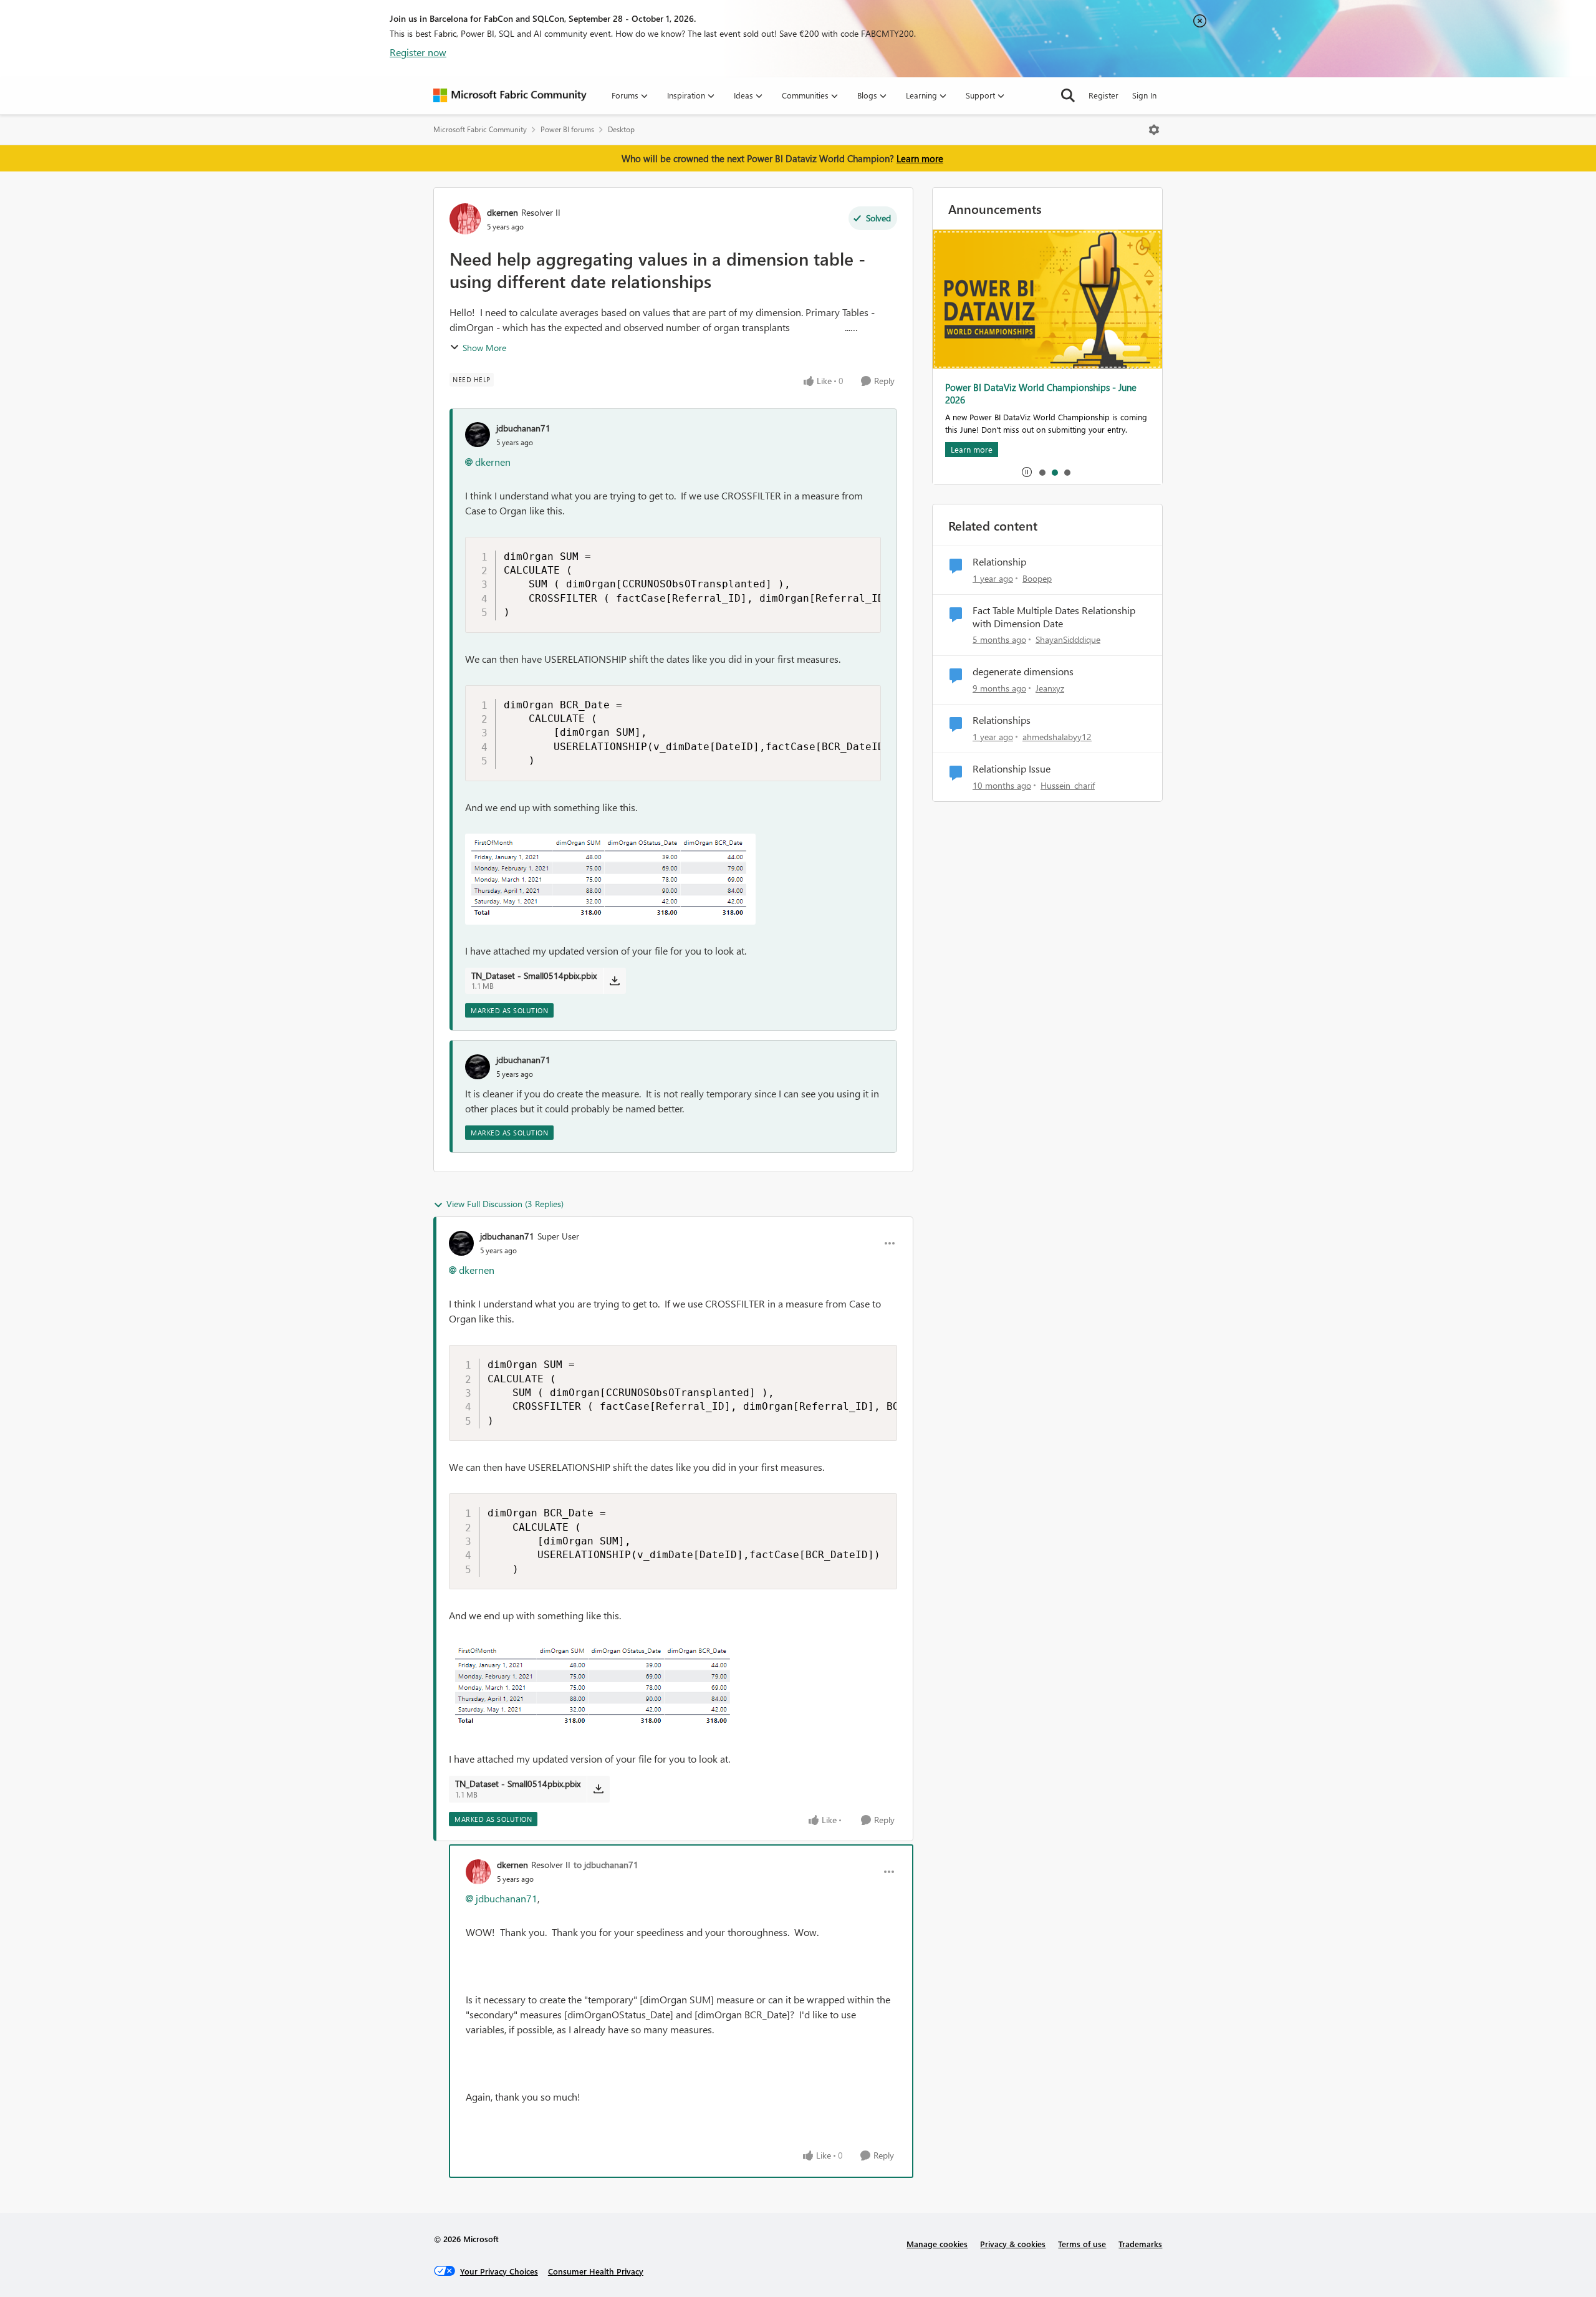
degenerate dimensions (1023, 672)
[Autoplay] (1027, 472)
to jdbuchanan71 (606, 1865)
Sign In (1144, 95)
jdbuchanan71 (523, 428)
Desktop (621, 129)
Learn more (920, 158)
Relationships (1002, 720)
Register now (418, 52)
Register (1103, 95)
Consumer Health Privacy (596, 2271)
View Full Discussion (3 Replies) (505, 1204)
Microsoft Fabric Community (480, 129)
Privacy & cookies (1013, 2244)
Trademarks (1140, 2244)
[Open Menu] (1154, 130)
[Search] (1068, 95)
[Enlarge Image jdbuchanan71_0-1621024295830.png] (610, 879)
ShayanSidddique (1068, 639)
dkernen (502, 212)
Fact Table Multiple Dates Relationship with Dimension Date (1054, 617)
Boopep (1037, 578)
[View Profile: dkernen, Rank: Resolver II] (465, 219)
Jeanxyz (1050, 688)
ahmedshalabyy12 (1057, 737)
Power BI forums (567, 129)
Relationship (999, 562)
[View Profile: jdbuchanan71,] (478, 435)
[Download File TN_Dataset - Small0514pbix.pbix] (614, 981)
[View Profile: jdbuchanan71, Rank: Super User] (461, 1243)
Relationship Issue (1012, 769)
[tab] (1042, 472)
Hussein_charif (1068, 785)
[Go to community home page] (510, 95)
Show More (484, 348)
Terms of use (1082, 2244)
